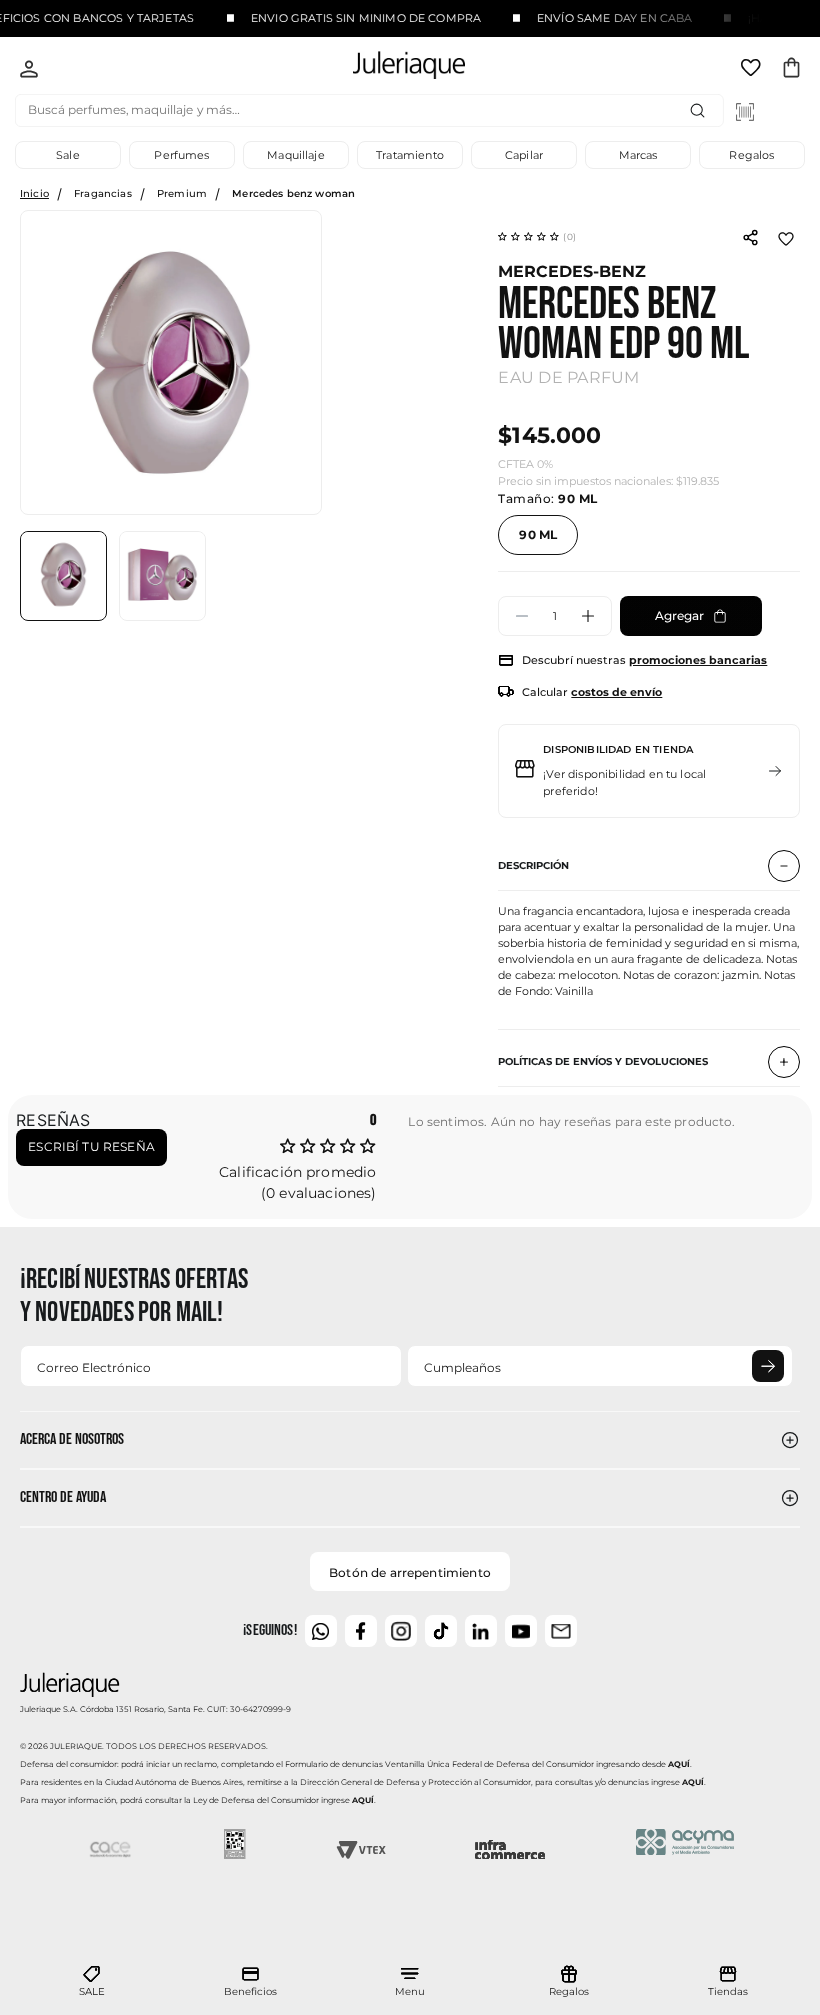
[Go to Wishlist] (753, 71)
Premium (182, 193)
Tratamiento (410, 155)
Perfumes (181, 155)
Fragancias (103, 193)
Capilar (524, 155)
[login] (29, 71)
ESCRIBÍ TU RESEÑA (91, 1146)
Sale (68, 155)
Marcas (638, 155)
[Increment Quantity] (588, 616)
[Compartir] (750, 236)
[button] (537, 237)
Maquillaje (296, 155)
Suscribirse (768, 1366)
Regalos (751, 155)
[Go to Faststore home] (392, 68)
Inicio (34, 193)
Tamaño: (548, 498)
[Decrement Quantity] (522, 616)
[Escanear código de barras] (745, 112)
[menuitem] (92, 1982)
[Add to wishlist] (786, 237)
